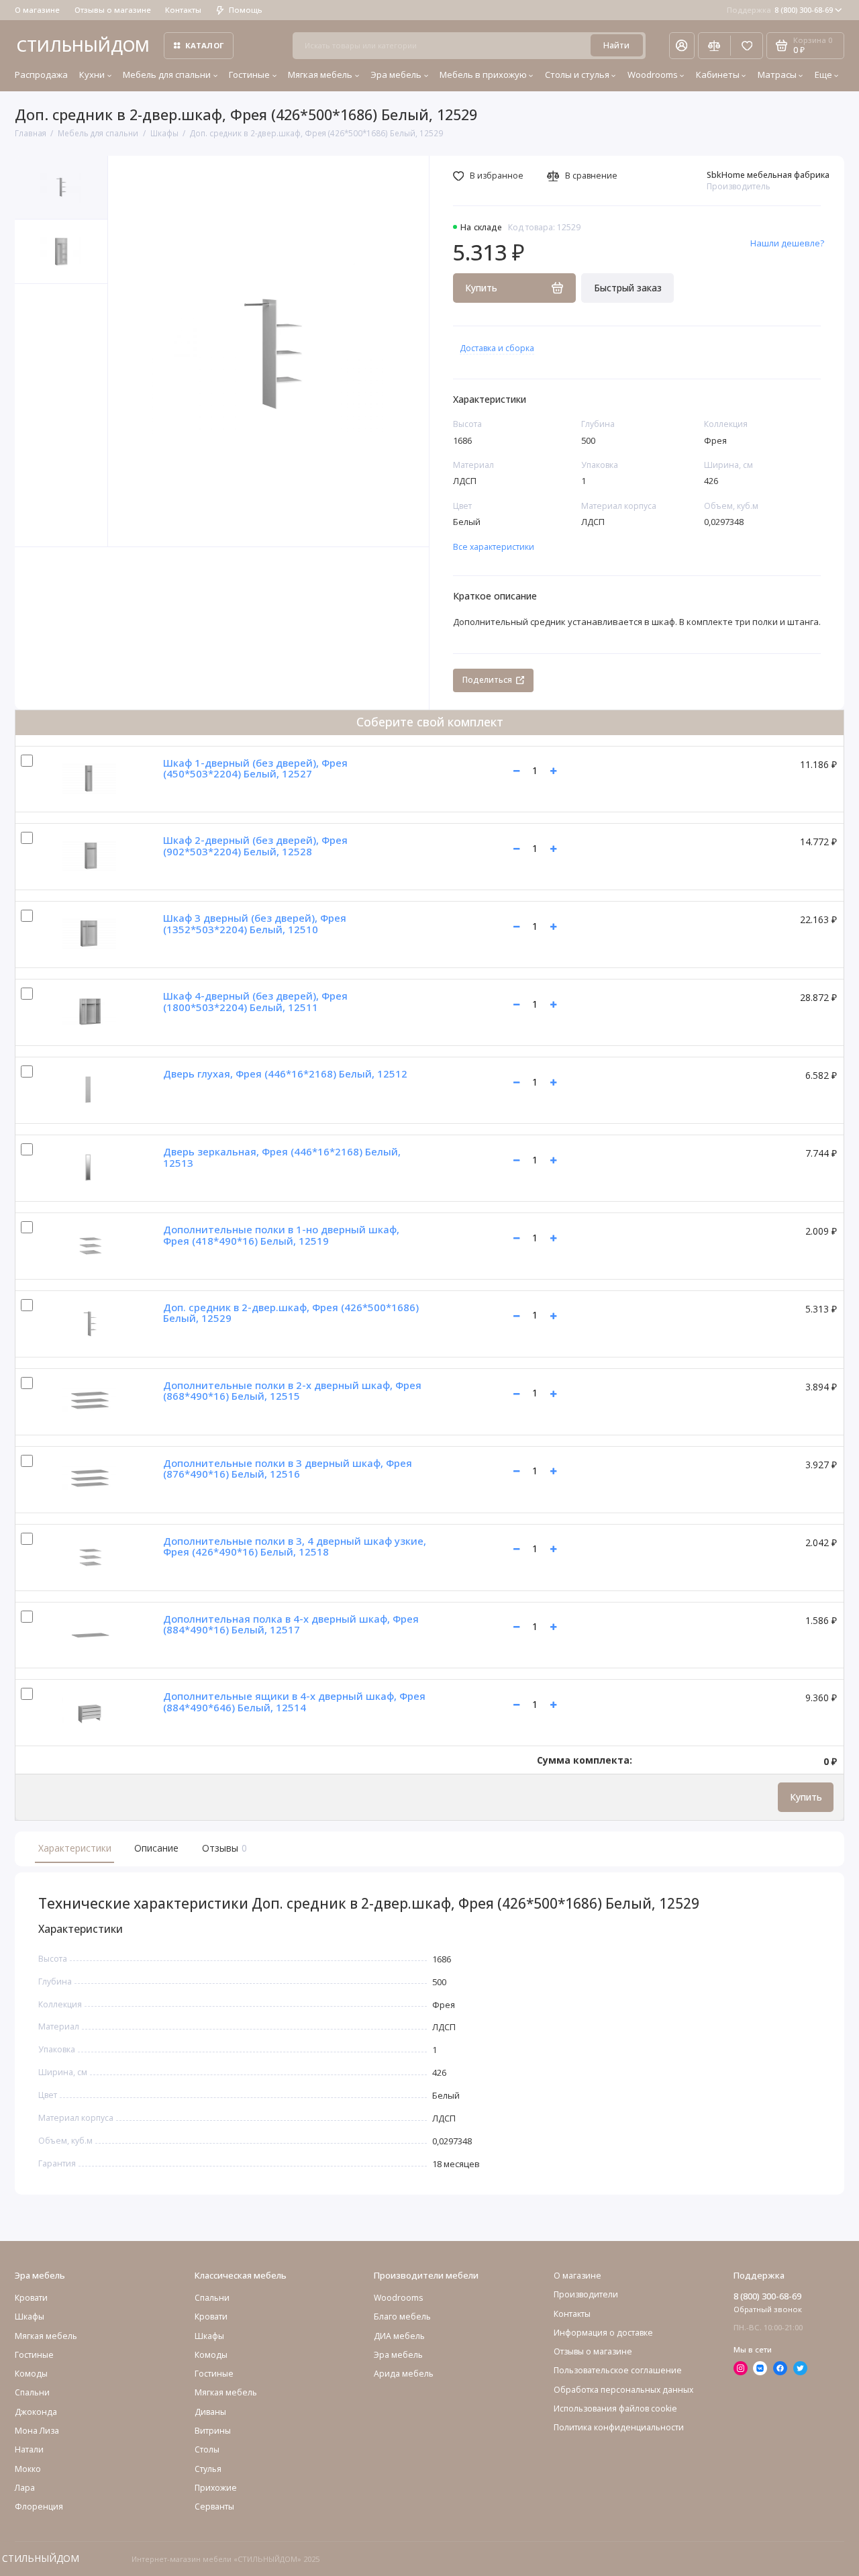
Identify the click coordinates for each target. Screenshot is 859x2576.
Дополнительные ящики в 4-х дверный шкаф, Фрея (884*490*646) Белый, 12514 (294, 1702)
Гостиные (249, 75)
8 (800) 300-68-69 (780, 10)
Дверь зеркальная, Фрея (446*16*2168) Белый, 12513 (282, 1157)
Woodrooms (653, 75)
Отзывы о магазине (113, 10)
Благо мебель (402, 2317)
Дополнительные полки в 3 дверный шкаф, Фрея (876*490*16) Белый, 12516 (288, 1469)
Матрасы (777, 75)
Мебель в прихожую (483, 75)
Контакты (183, 10)
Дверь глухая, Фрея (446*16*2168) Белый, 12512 (285, 1074)
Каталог (205, 45)
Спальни (212, 2298)
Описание (156, 1848)
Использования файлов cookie (615, 2408)
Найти (616, 45)
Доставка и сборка (497, 348)
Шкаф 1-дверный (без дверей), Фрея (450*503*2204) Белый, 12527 (255, 768)
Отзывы (223, 1848)
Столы (207, 2449)
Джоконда (36, 2412)
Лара (25, 2488)
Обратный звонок (768, 2309)
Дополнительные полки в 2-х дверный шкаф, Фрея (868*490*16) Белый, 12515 (292, 1391)
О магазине (37, 10)
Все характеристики (494, 547)
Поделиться (487, 680)
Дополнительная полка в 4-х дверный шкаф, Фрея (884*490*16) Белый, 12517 (291, 1624)
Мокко (28, 2469)
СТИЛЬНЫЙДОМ (83, 45)
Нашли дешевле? (787, 243)
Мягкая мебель (320, 75)
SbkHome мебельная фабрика (768, 175)
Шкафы (30, 2317)
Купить (806, 1797)
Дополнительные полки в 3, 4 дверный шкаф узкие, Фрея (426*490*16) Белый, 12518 (295, 1546)
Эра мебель (396, 75)
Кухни (92, 75)
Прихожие (216, 2488)
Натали (29, 2449)
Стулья (208, 2469)
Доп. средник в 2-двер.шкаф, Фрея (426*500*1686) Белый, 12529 (291, 1313)
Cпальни (32, 2392)
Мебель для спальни (167, 75)
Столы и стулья (577, 75)
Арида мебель (404, 2374)
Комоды (31, 2374)
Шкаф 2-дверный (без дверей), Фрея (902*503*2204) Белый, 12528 (255, 846)
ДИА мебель (399, 2336)
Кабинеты (718, 75)
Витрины (213, 2431)
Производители (586, 2294)
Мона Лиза (37, 2431)
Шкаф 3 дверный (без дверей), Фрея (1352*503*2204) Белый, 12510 (255, 923)
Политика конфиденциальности (619, 2427)
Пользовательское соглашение (618, 2370)
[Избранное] (747, 46)
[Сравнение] (714, 46)
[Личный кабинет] (682, 46)
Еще (823, 75)
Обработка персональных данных (623, 2390)
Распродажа (41, 75)
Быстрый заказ (628, 288)
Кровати (31, 2298)
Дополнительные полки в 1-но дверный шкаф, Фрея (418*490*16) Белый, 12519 (281, 1235)
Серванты (214, 2507)
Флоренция (39, 2507)
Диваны (210, 2412)
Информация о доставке (603, 2333)
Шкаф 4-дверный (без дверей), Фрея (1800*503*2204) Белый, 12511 (255, 1001)
